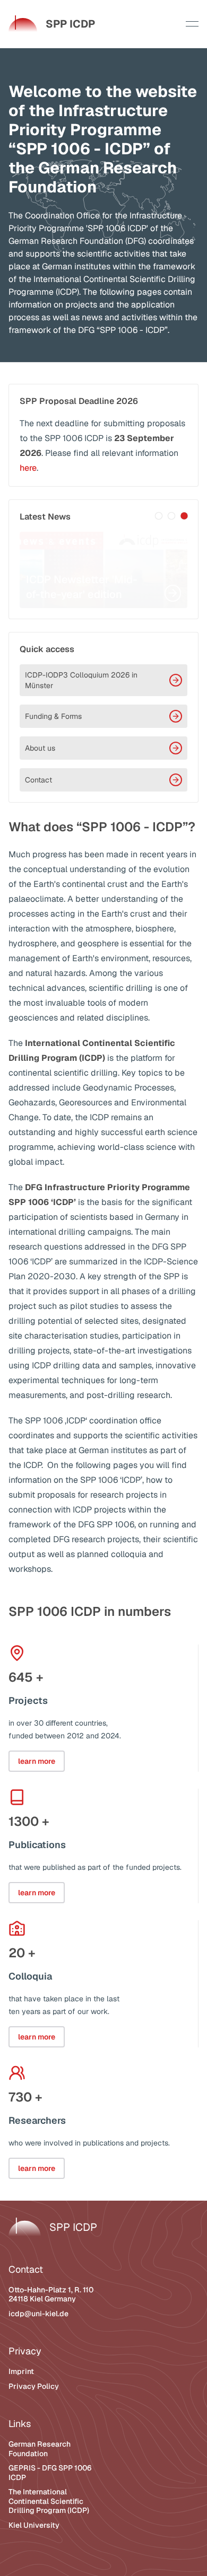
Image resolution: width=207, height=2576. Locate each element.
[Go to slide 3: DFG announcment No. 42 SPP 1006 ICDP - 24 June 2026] (184, 516)
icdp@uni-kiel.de (38, 2314)
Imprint (21, 2371)
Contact (38, 780)
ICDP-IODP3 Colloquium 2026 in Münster (81, 680)
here (28, 468)
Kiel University (34, 2525)
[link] (52, 24)
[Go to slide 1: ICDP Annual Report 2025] (159, 516)
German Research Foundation (40, 2449)
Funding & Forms (53, 716)
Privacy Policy (34, 2386)
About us (40, 748)
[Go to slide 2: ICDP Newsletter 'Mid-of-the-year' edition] (171, 516)
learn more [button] (37, 1761)
